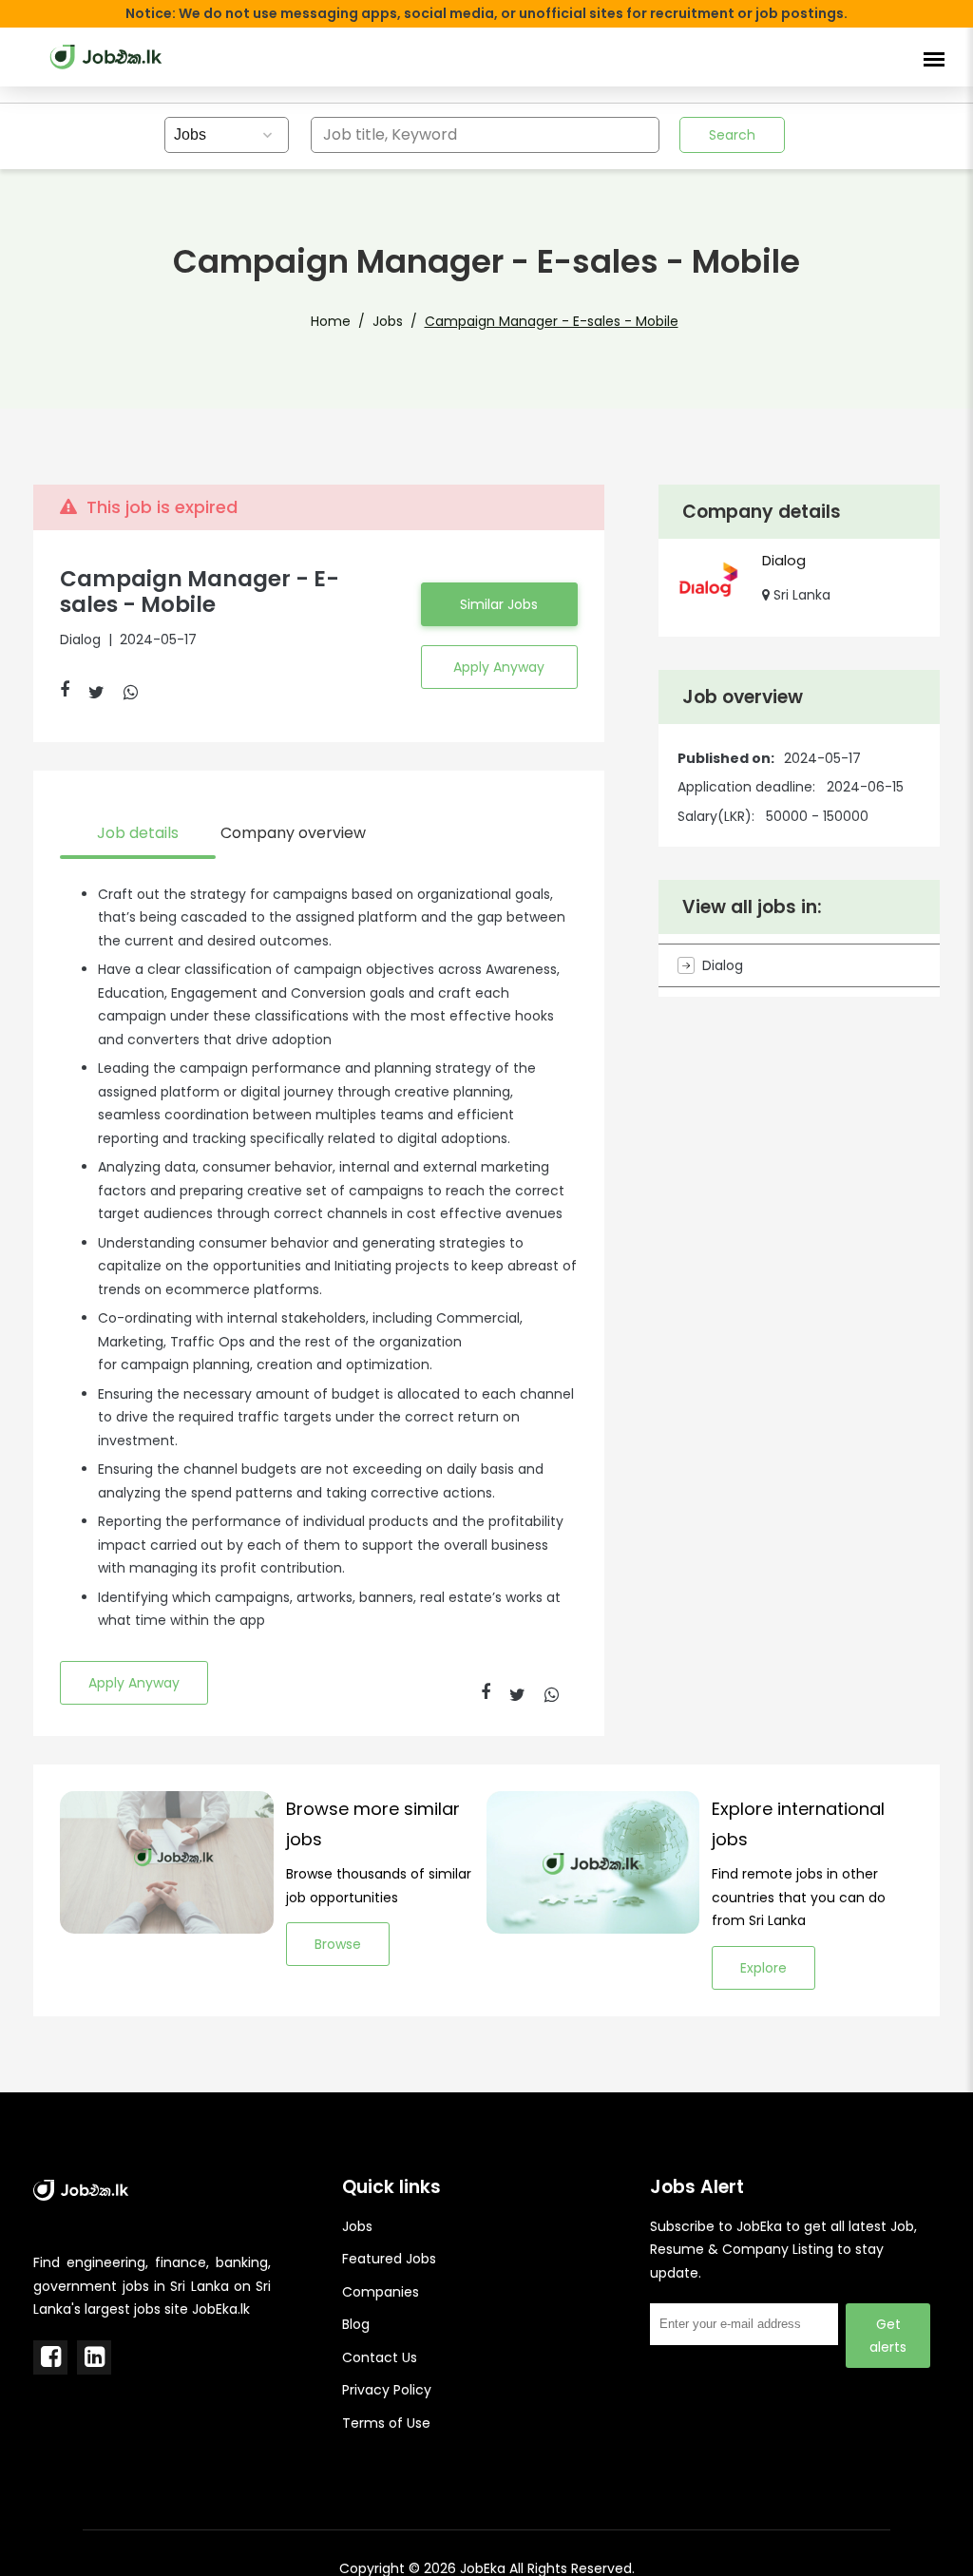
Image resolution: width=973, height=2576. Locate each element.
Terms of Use (386, 2423)
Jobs (388, 321)
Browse (338, 1944)
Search (732, 135)
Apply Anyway (499, 667)
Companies (381, 2292)
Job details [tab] (138, 833)
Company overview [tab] (293, 833)
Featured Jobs (389, 2259)
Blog (356, 2324)
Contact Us (380, 2357)
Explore (763, 1968)
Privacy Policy (387, 2390)
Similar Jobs (499, 604)
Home (331, 321)
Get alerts (888, 2336)
